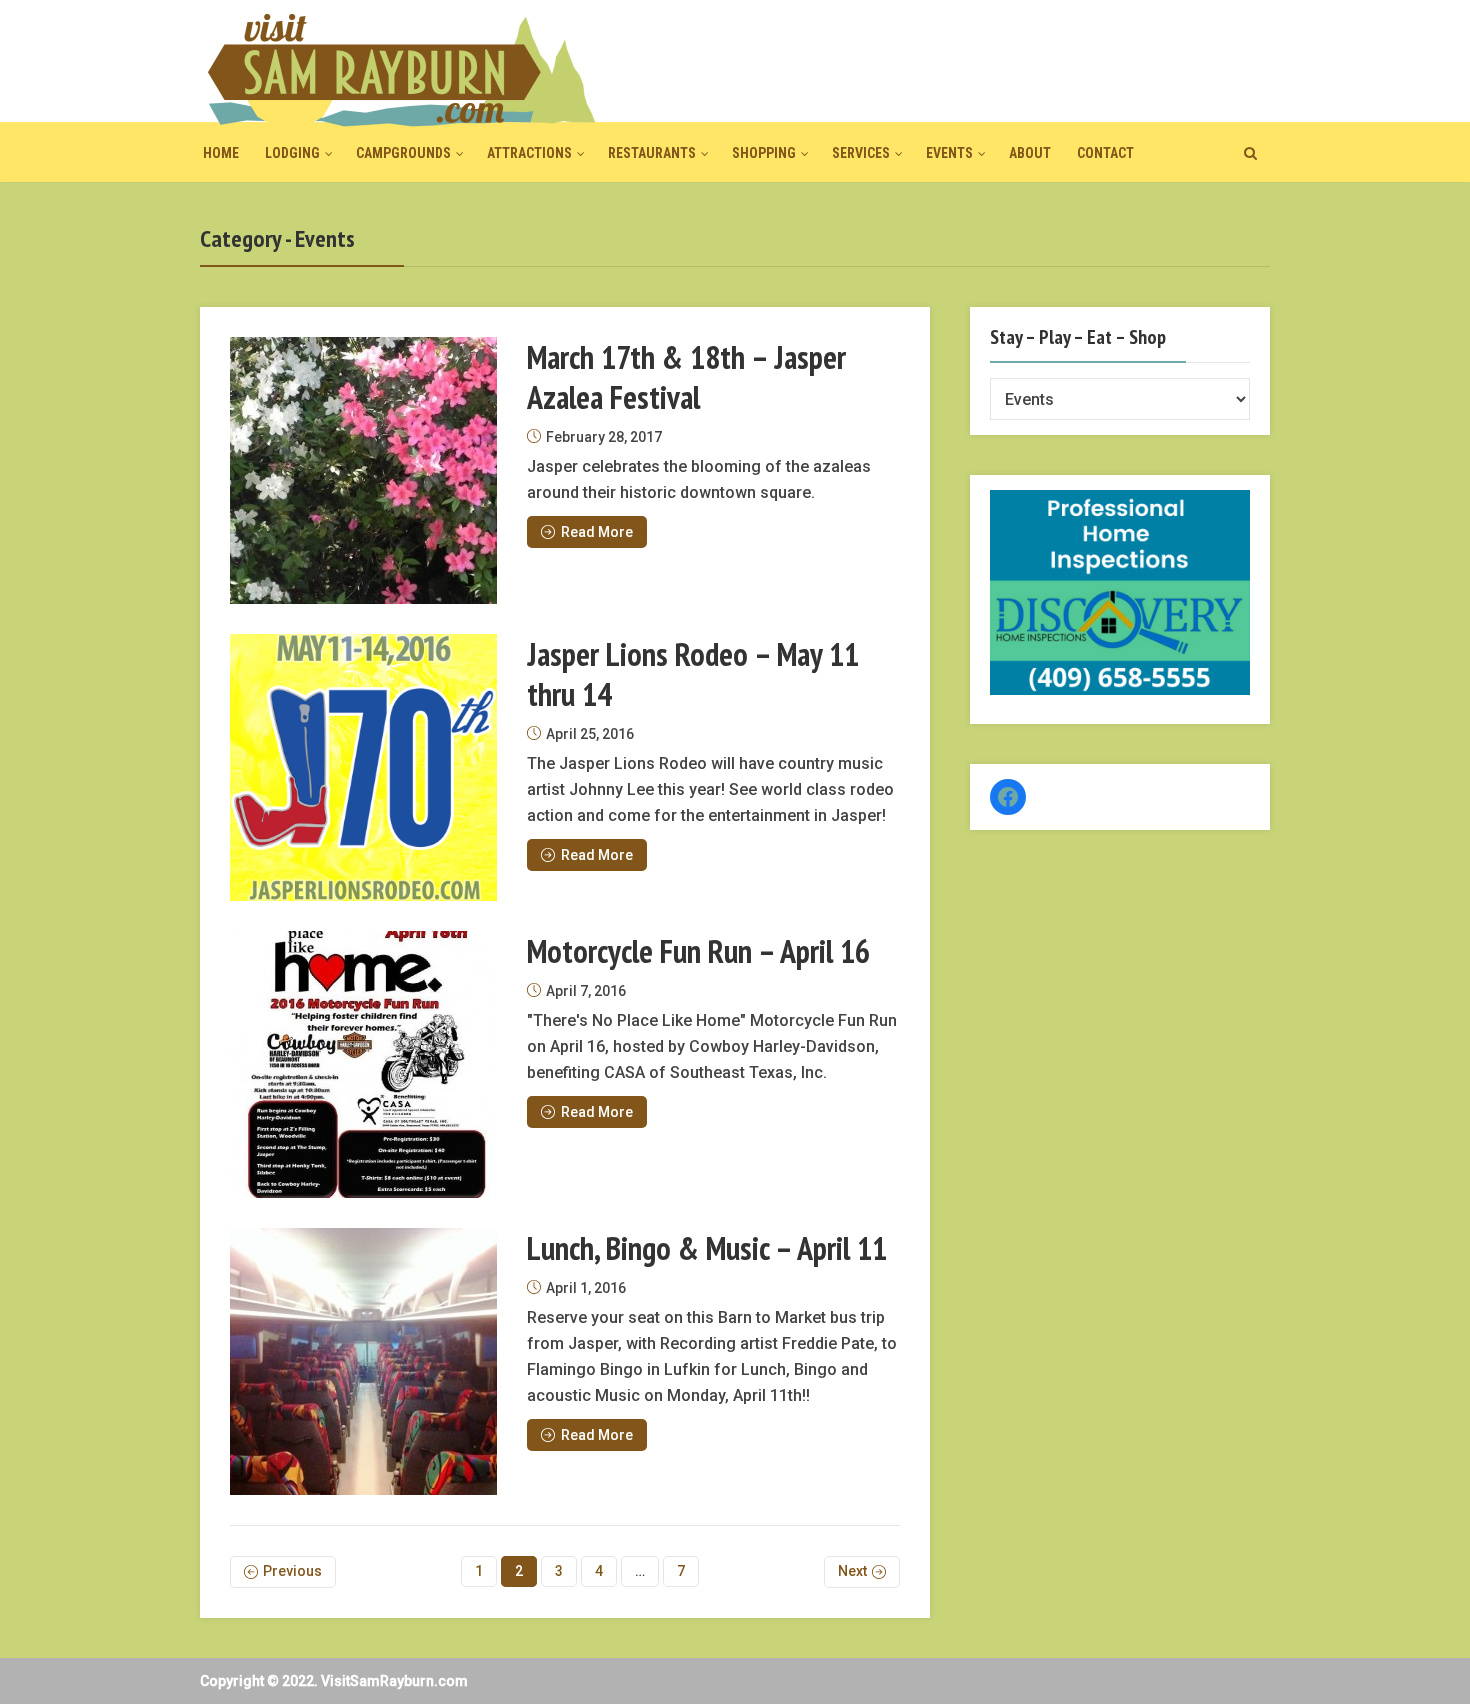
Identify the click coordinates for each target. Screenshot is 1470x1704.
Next (852, 1571)
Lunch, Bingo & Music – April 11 (707, 1248)
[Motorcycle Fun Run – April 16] (363, 1064)
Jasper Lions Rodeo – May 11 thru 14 (693, 674)
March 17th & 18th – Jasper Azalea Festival (686, 377)
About (1030, 153)
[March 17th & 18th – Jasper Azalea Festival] (363, 470)
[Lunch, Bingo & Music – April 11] (363, 1361)
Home (221, 153)
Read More (597, 532)
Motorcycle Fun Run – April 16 (698, 951)
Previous (292, 1571)
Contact (1105, 153)
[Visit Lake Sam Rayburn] (400, 69)
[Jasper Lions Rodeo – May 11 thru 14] (363, 767)
